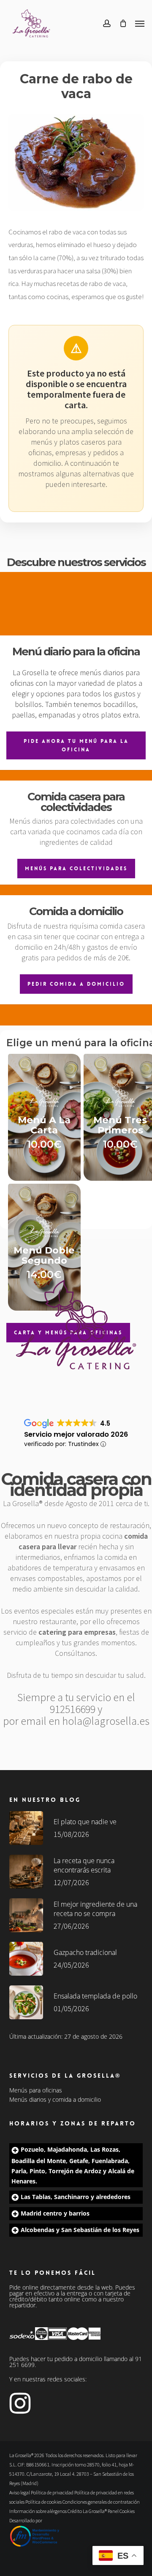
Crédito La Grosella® (88, 2511)
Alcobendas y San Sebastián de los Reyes (80, 2230)
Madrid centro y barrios (55, 2213)
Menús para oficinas (36, 2090)
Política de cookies (43, 2502)
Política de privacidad (52, 2492)
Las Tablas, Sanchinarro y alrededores (76, 2197)
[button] (140, 23)
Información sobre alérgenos (38, 2511)
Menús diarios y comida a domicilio (55, 2100)
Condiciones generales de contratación (101, 2502)
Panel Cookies (121, 2511)
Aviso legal (20, 2492)
